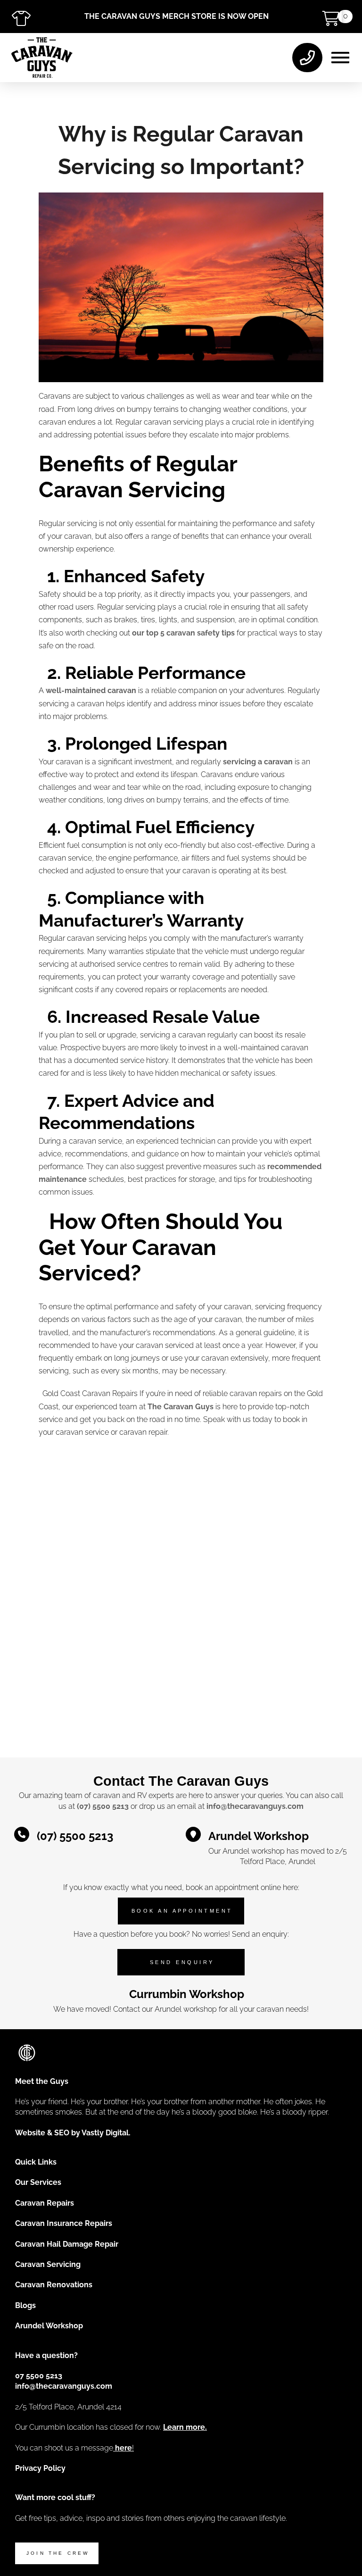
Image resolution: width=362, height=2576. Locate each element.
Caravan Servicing (48, 2264)
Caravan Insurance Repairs (64, 2223)
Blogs (25, 2305)
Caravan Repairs (45, 2203)
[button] (340, 58)
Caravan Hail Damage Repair (67, 2244)
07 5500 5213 (39, 2376)
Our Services (38, 2182)
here (123, 2448)
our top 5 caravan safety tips (183, 633)
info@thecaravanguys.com (255, 1806)
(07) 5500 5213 (103, 1806)
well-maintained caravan (91, 690)
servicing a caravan (258, 762)
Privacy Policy (40, 2468)
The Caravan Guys (181, 1407)
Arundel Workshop (49, 2326)
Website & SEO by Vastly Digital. (73, 2133)
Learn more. (185, 2427)
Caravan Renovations (54, 2285)
